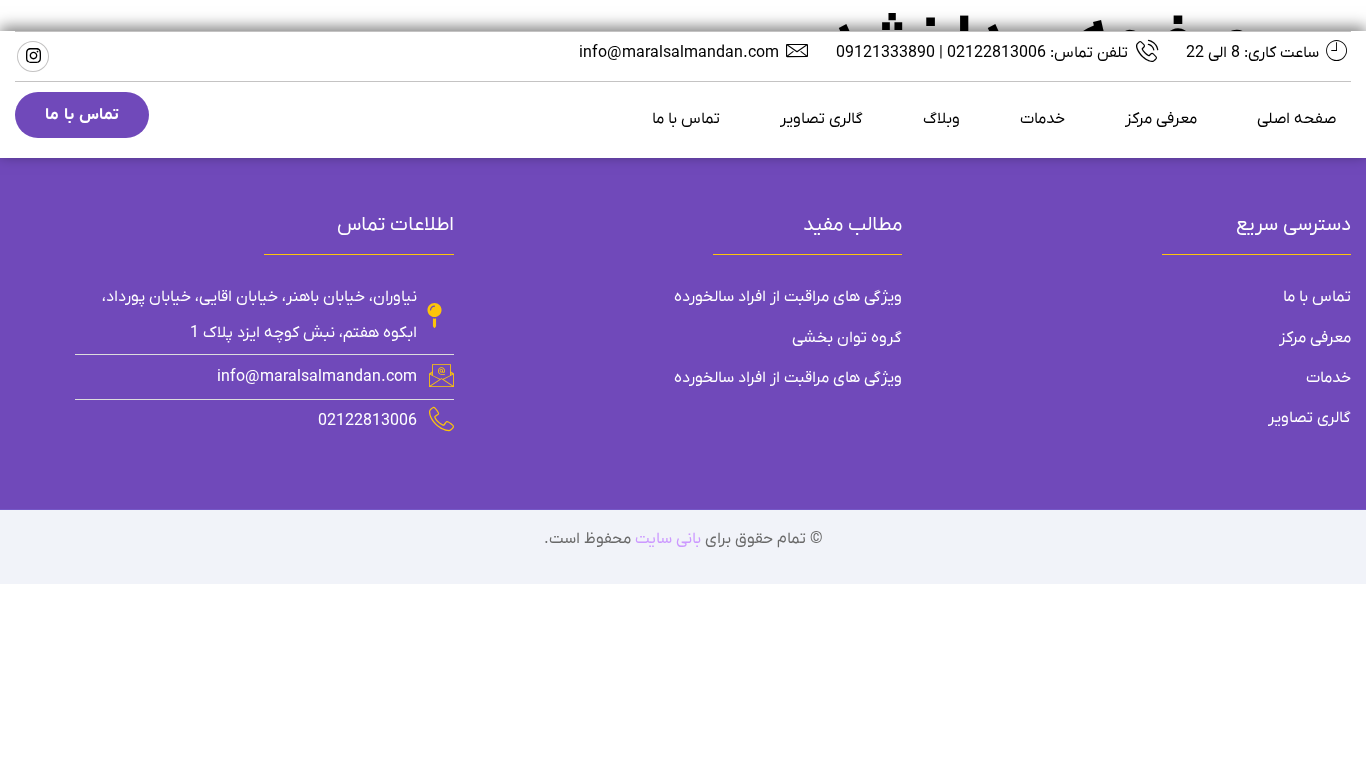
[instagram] (33, 56)
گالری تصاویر (821, 119)
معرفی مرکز (1161, 119)
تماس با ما (686, 119)
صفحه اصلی (1296, 119)
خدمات (1042, 119)
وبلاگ (941, 119)
